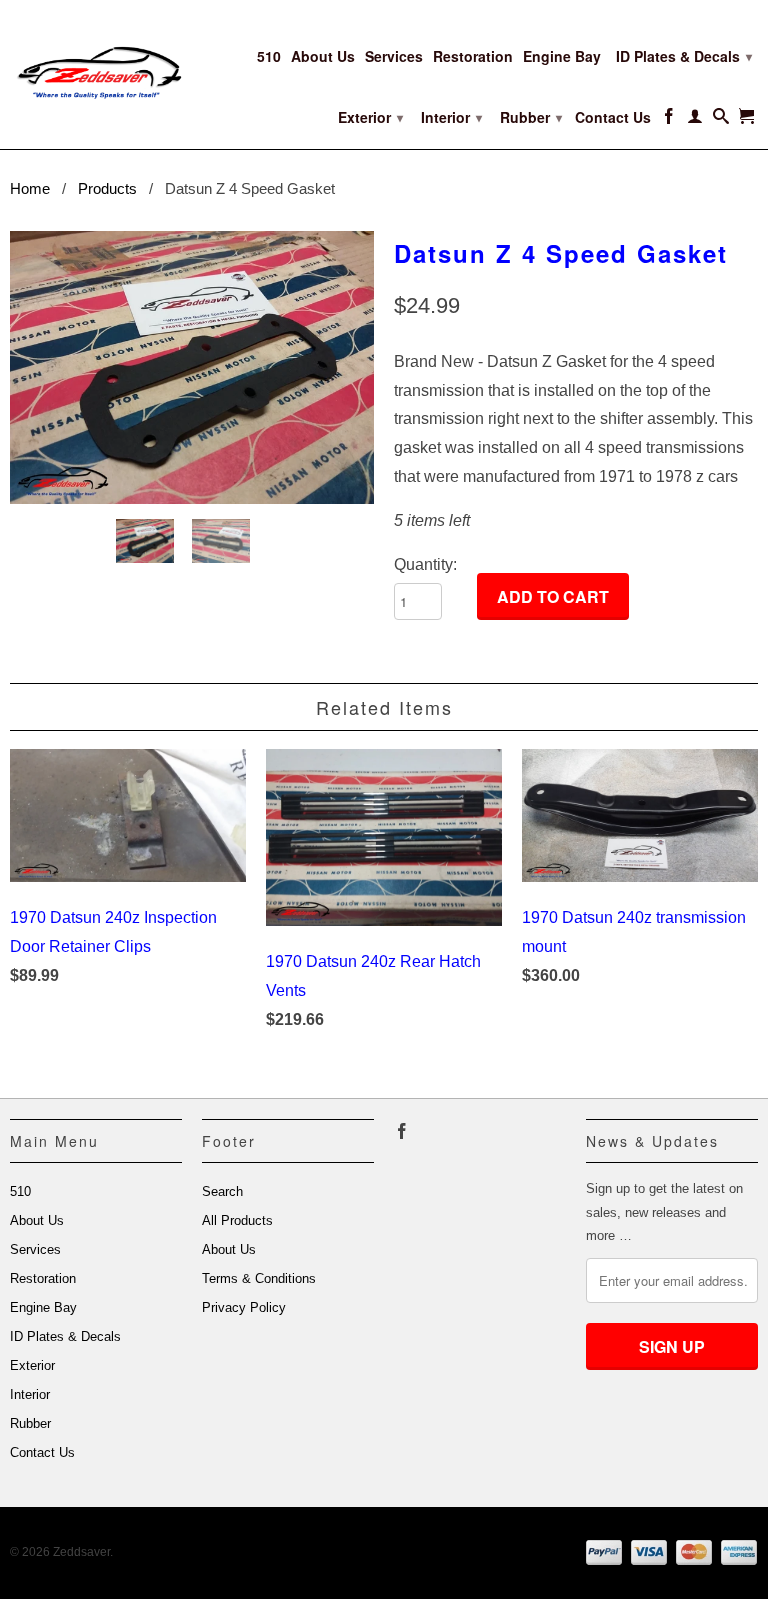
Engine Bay (562, 56)
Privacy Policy (244, 1307)
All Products (237, 1220)
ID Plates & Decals (684, 56)
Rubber (531, 117)
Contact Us (613, 117)
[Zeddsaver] (96, 60)
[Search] (721, 120)
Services (394, 56)
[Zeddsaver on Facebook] (669, 120)
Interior (451, 117)
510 (269, 56)
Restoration (473, 56)
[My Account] (695, 120)
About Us (323, 56)
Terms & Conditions (259, 1278)
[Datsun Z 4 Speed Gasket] (192, 367)
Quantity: (425, 564)
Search (222, 1191)
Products (107, 188)
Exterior (370, 117)
